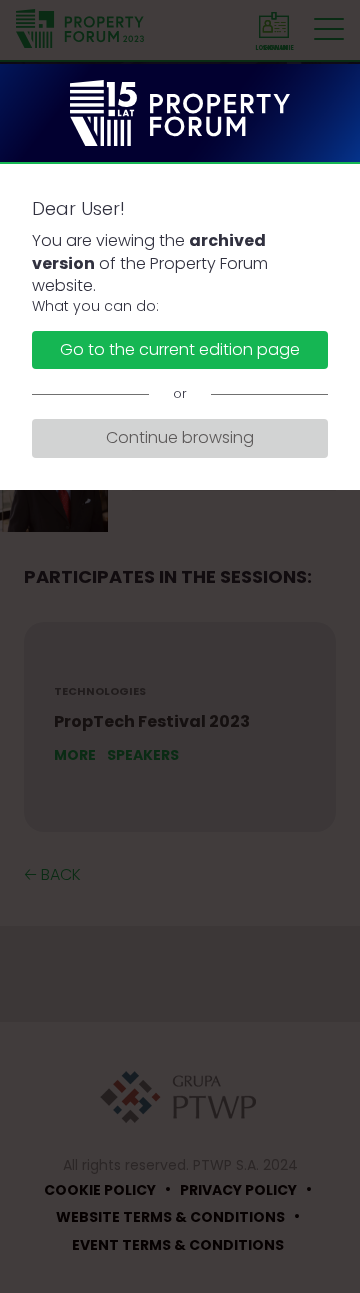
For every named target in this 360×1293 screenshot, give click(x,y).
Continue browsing (180, 437)
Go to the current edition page (180, 349)
